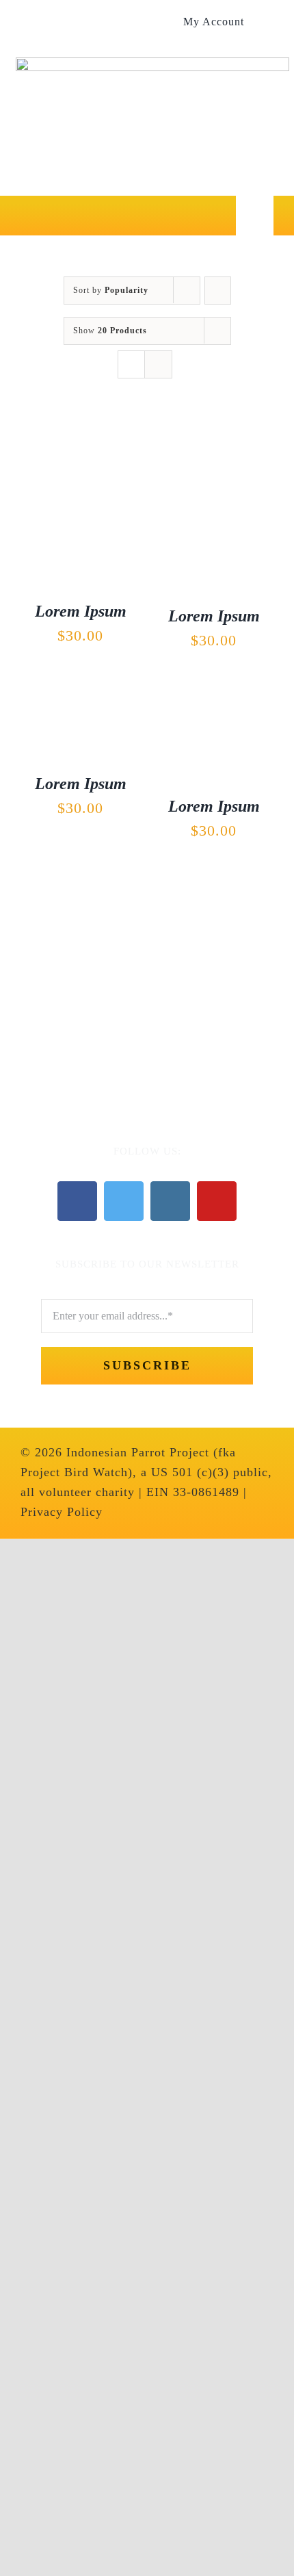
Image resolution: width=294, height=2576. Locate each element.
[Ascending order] (218, 291)
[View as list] (158, 364)
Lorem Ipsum (81, 611)
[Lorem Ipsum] (80, 428)
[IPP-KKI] (147, 947)
